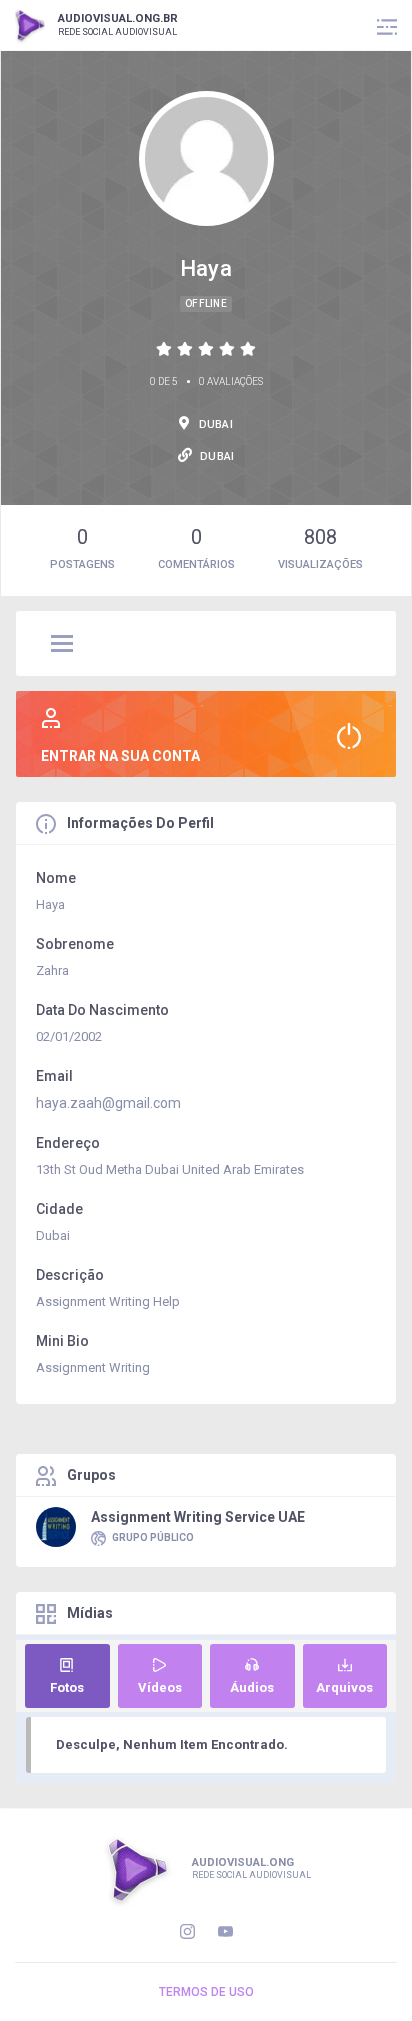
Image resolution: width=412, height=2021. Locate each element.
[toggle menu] (62, 645)
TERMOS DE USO (206, 1992)
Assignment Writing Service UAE (198, 1517)
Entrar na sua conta (120, 756)
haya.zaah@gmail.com (108, 1103)
